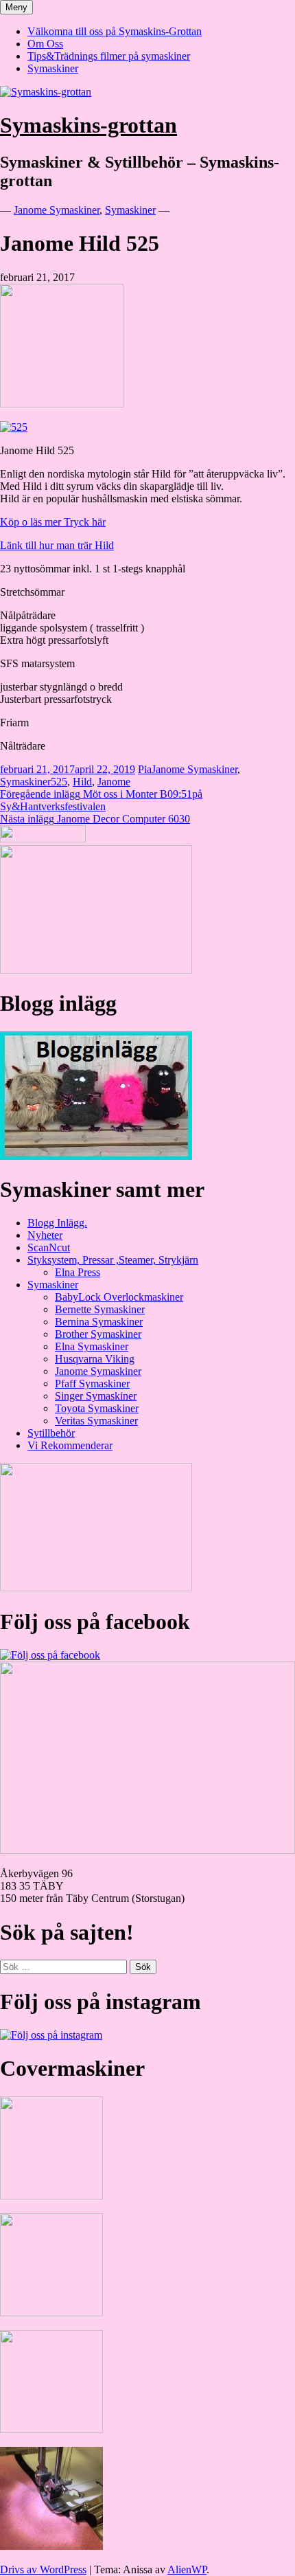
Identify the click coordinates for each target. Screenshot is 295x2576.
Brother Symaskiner (98, 1334)
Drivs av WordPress (43, 2569)
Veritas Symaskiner (96, 1421)
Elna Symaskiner (92, 1346)
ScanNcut (49, 1247)
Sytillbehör (51, 1433)
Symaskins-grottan (88, 125)
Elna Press (78, 1272)
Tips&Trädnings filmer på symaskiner (109, 56)
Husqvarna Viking (95, 1359)
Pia (145, 769)
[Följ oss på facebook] (50, 1655)
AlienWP (187, 2569)
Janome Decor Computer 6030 (95, 819)
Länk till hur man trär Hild (57, 545)
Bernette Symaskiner (100, 1309)
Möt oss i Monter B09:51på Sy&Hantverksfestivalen (101, 800)
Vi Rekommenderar (70, 1445)
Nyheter (45, 1235)
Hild (82, 782)
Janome (114, 782)
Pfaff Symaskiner (92, 1384)
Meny (16, 7)
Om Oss (45, 44)
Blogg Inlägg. (57, 1223)
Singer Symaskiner (96, 1396)
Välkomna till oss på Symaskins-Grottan (115, 31)
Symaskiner (53, 68)
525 (59, 782)
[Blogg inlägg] (96, 1156)
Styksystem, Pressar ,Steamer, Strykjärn (113, 1260)
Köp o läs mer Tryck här (53, 522)
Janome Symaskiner (57, 210)
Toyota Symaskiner (97, 1408)
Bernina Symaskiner (99, 1322)
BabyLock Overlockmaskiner (119, 1297)
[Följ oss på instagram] (51, 2035)
